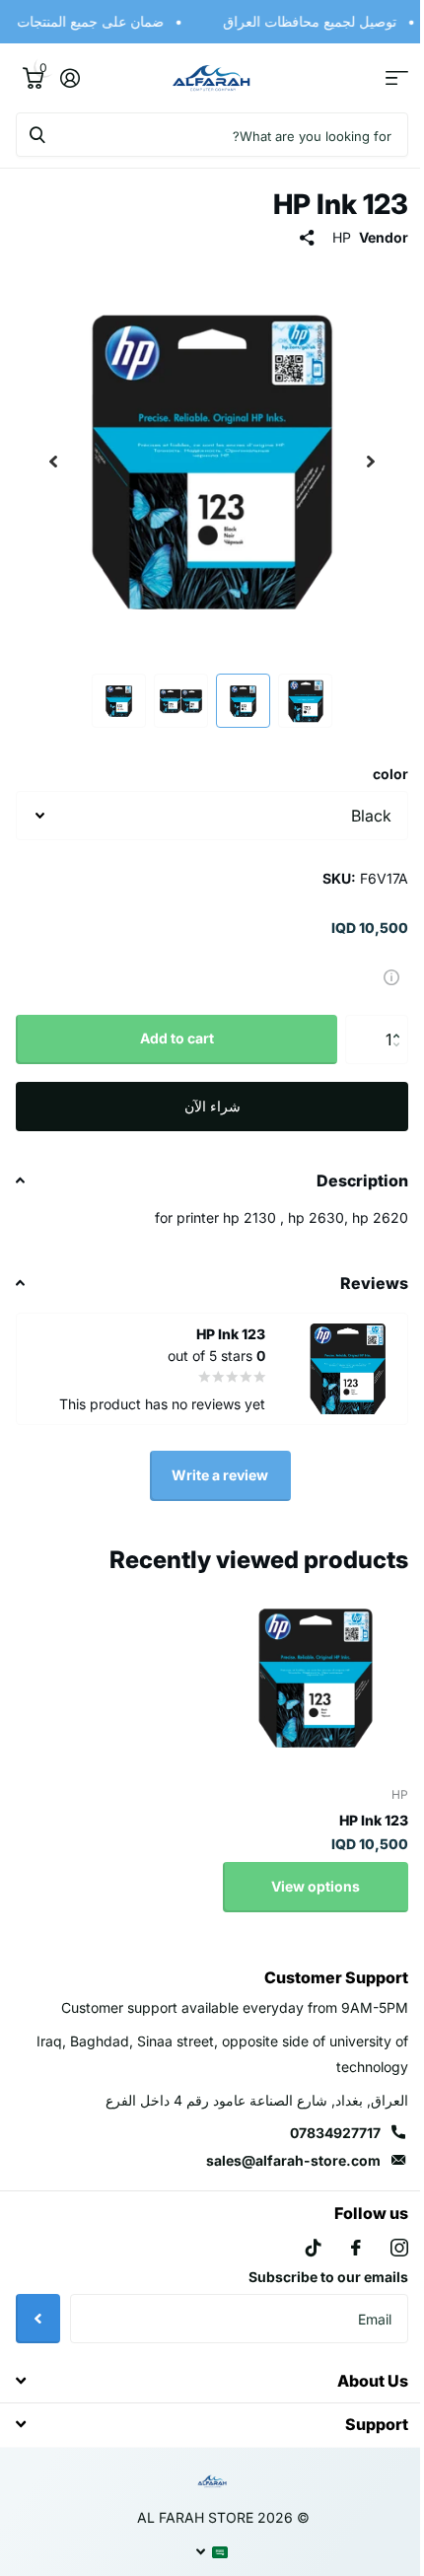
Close (205, 2365)
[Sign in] (70, 78)
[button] (386, 1007)
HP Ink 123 (359, 1805)
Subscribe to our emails (314, 2262)
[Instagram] (385, 2233)
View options (301, 1871)
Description (348, 1166)
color (376, 759)
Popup (377, 961)
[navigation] (356, 462)
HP (327, 237)
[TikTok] (299, 2233)
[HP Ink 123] (301, 1663)
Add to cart (169, 1023)
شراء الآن (205, 1091)
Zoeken (37, 135)
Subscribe (38, 2304)
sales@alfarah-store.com (279, 2146)
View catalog (382, 78)
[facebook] (341, 2233)
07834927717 (320, 2118)
